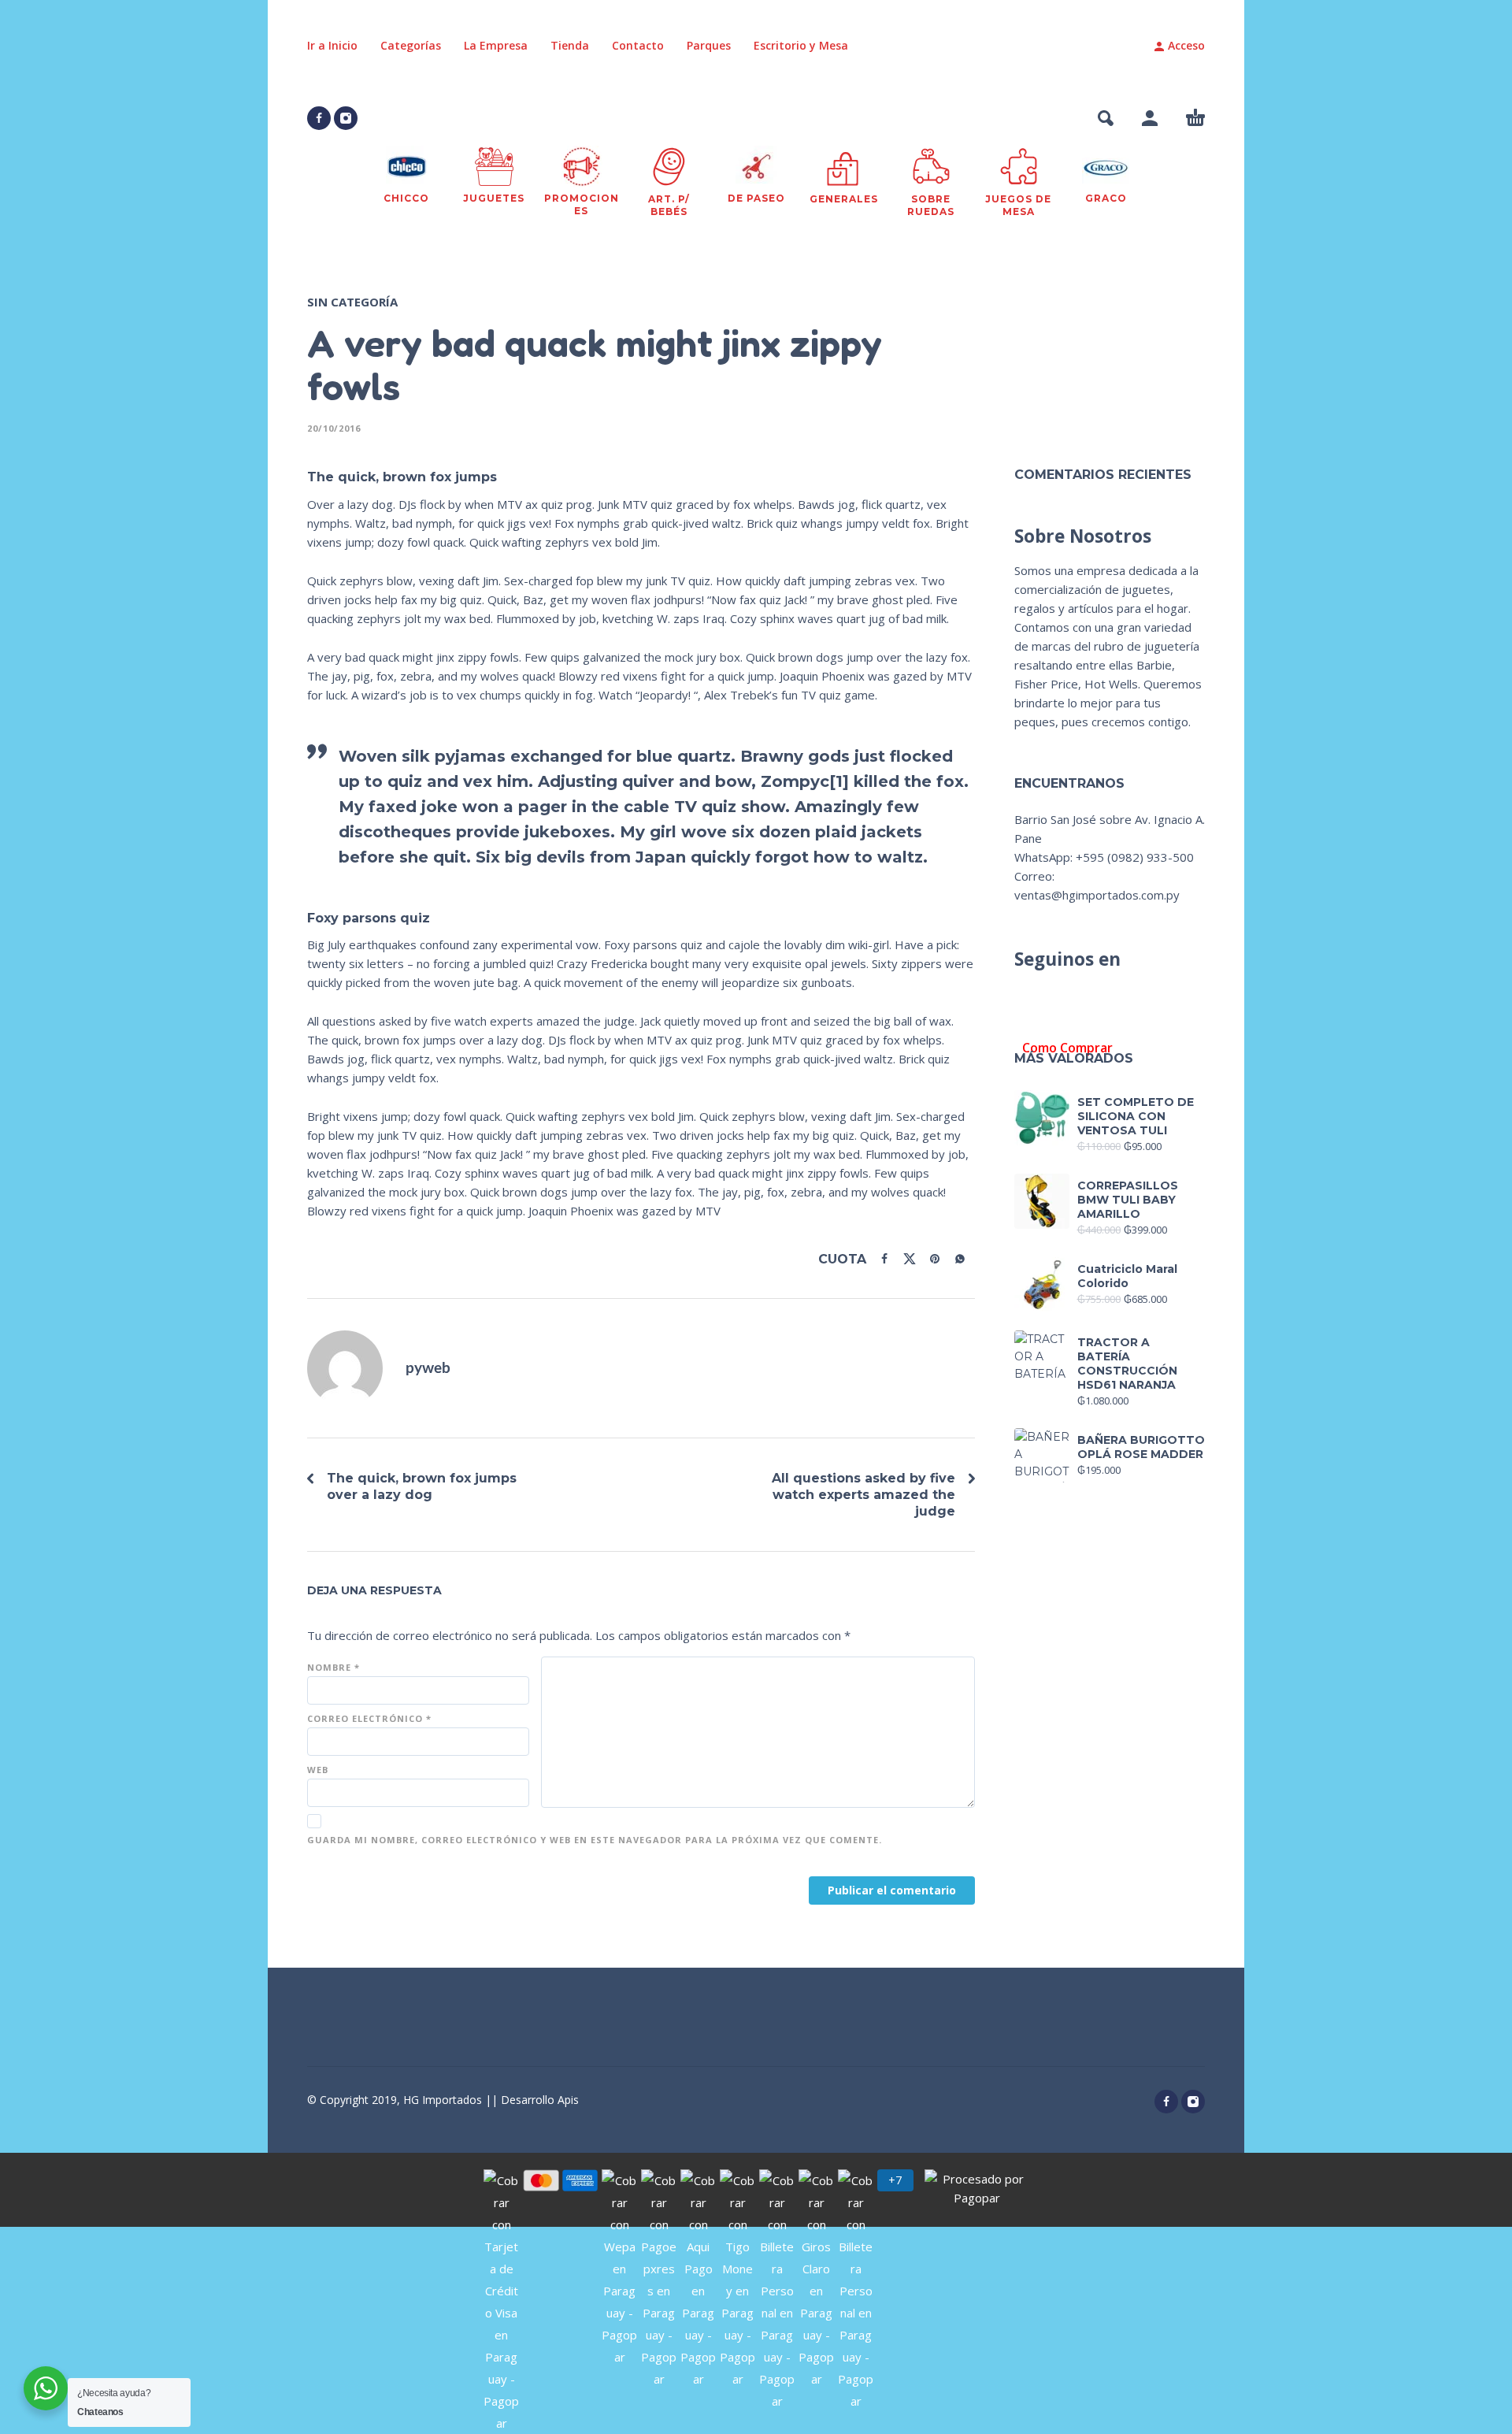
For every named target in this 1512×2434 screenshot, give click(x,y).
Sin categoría (352, 302)
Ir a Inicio (332, 45)
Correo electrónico (369, 1718)
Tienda (570, 45)
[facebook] (319, 118)
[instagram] (346, 118)
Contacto (638, 45)
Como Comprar (1067, 1048)
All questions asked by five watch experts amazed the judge (863, 1495)
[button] (1106, 118)
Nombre (334, 1667)
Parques (709, 45)
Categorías (411, 45)
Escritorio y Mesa (801, 45)
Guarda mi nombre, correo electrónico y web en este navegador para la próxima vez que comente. (595, 1840)
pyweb (428, 1369)
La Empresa (496, 45)
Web (318, 1770)
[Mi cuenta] (1150, 118)
